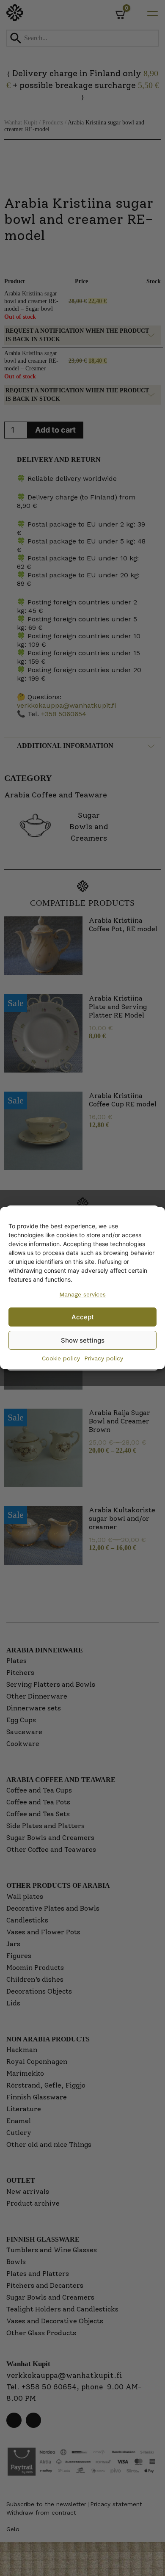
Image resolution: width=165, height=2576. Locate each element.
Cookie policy (61, 1358)
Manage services (82, 1294)
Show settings (83, 1340)
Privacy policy (104, 1358)
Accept (83, 1317)
